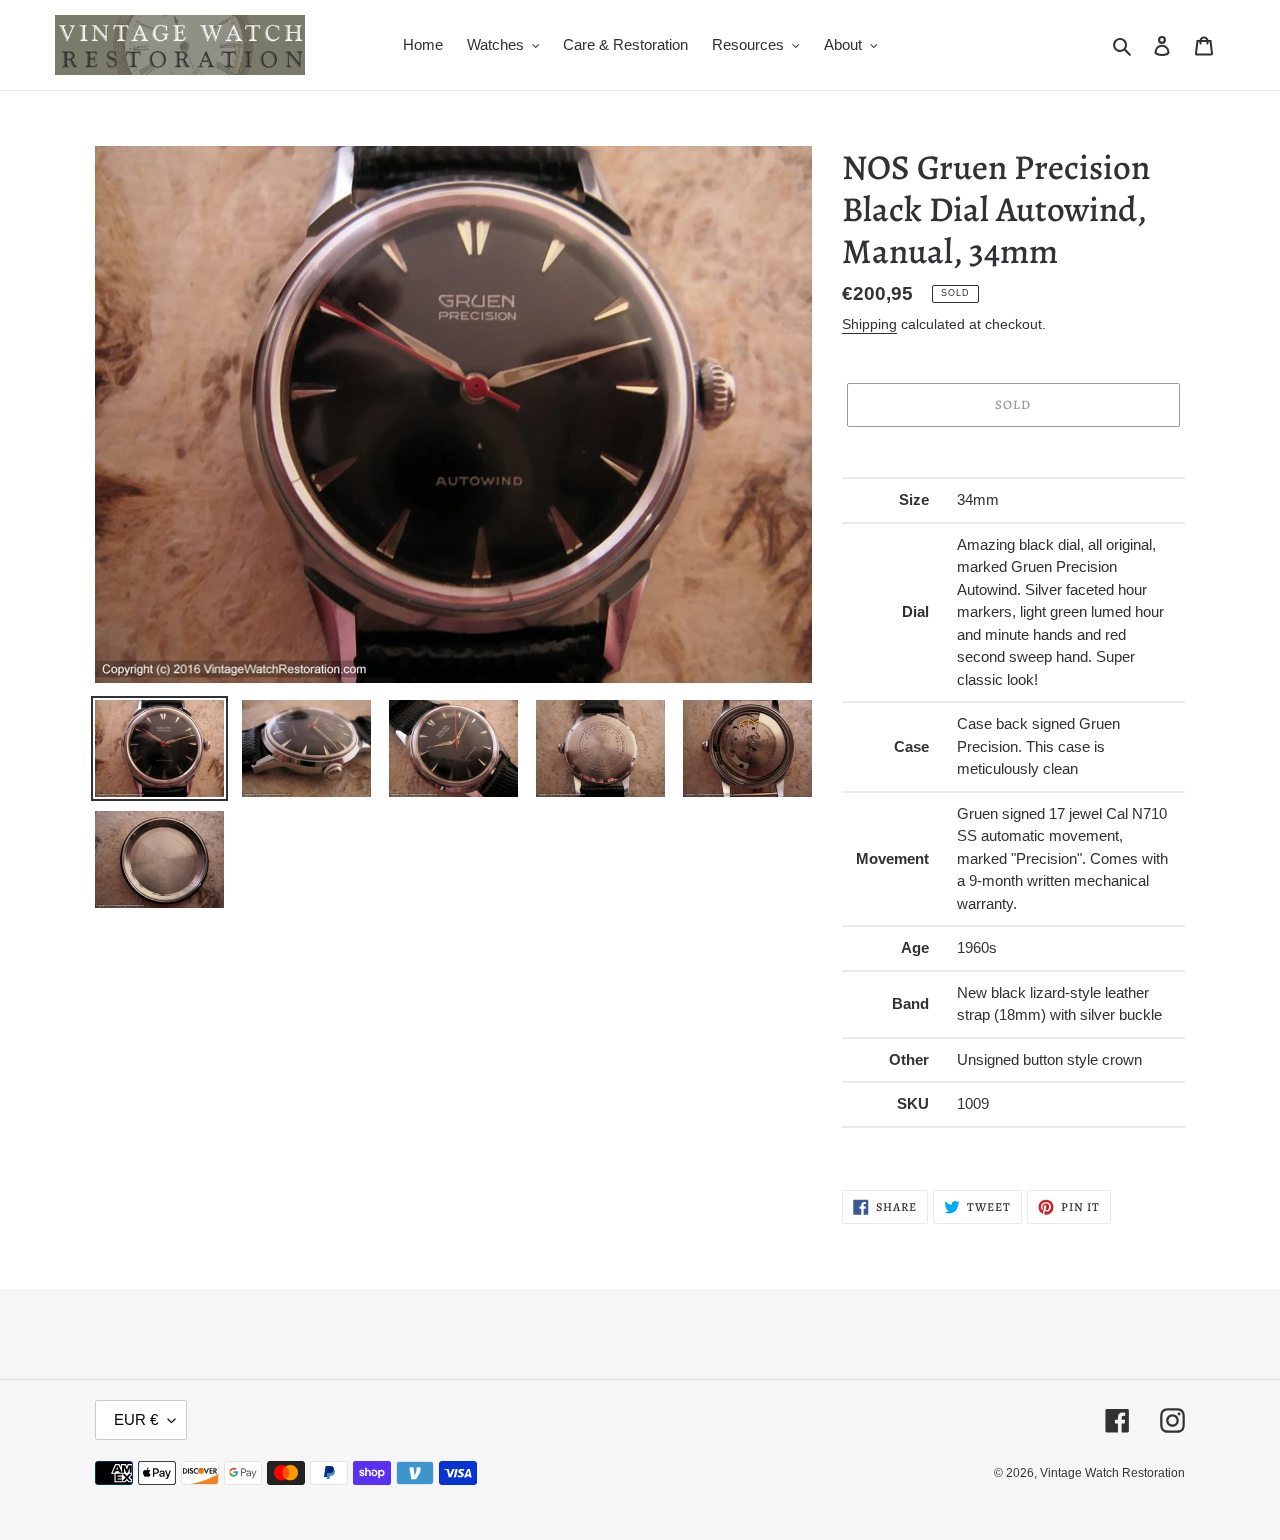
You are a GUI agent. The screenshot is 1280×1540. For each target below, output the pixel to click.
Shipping (869, 324)
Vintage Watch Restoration (1112, 1473)
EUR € (136, 1419)
